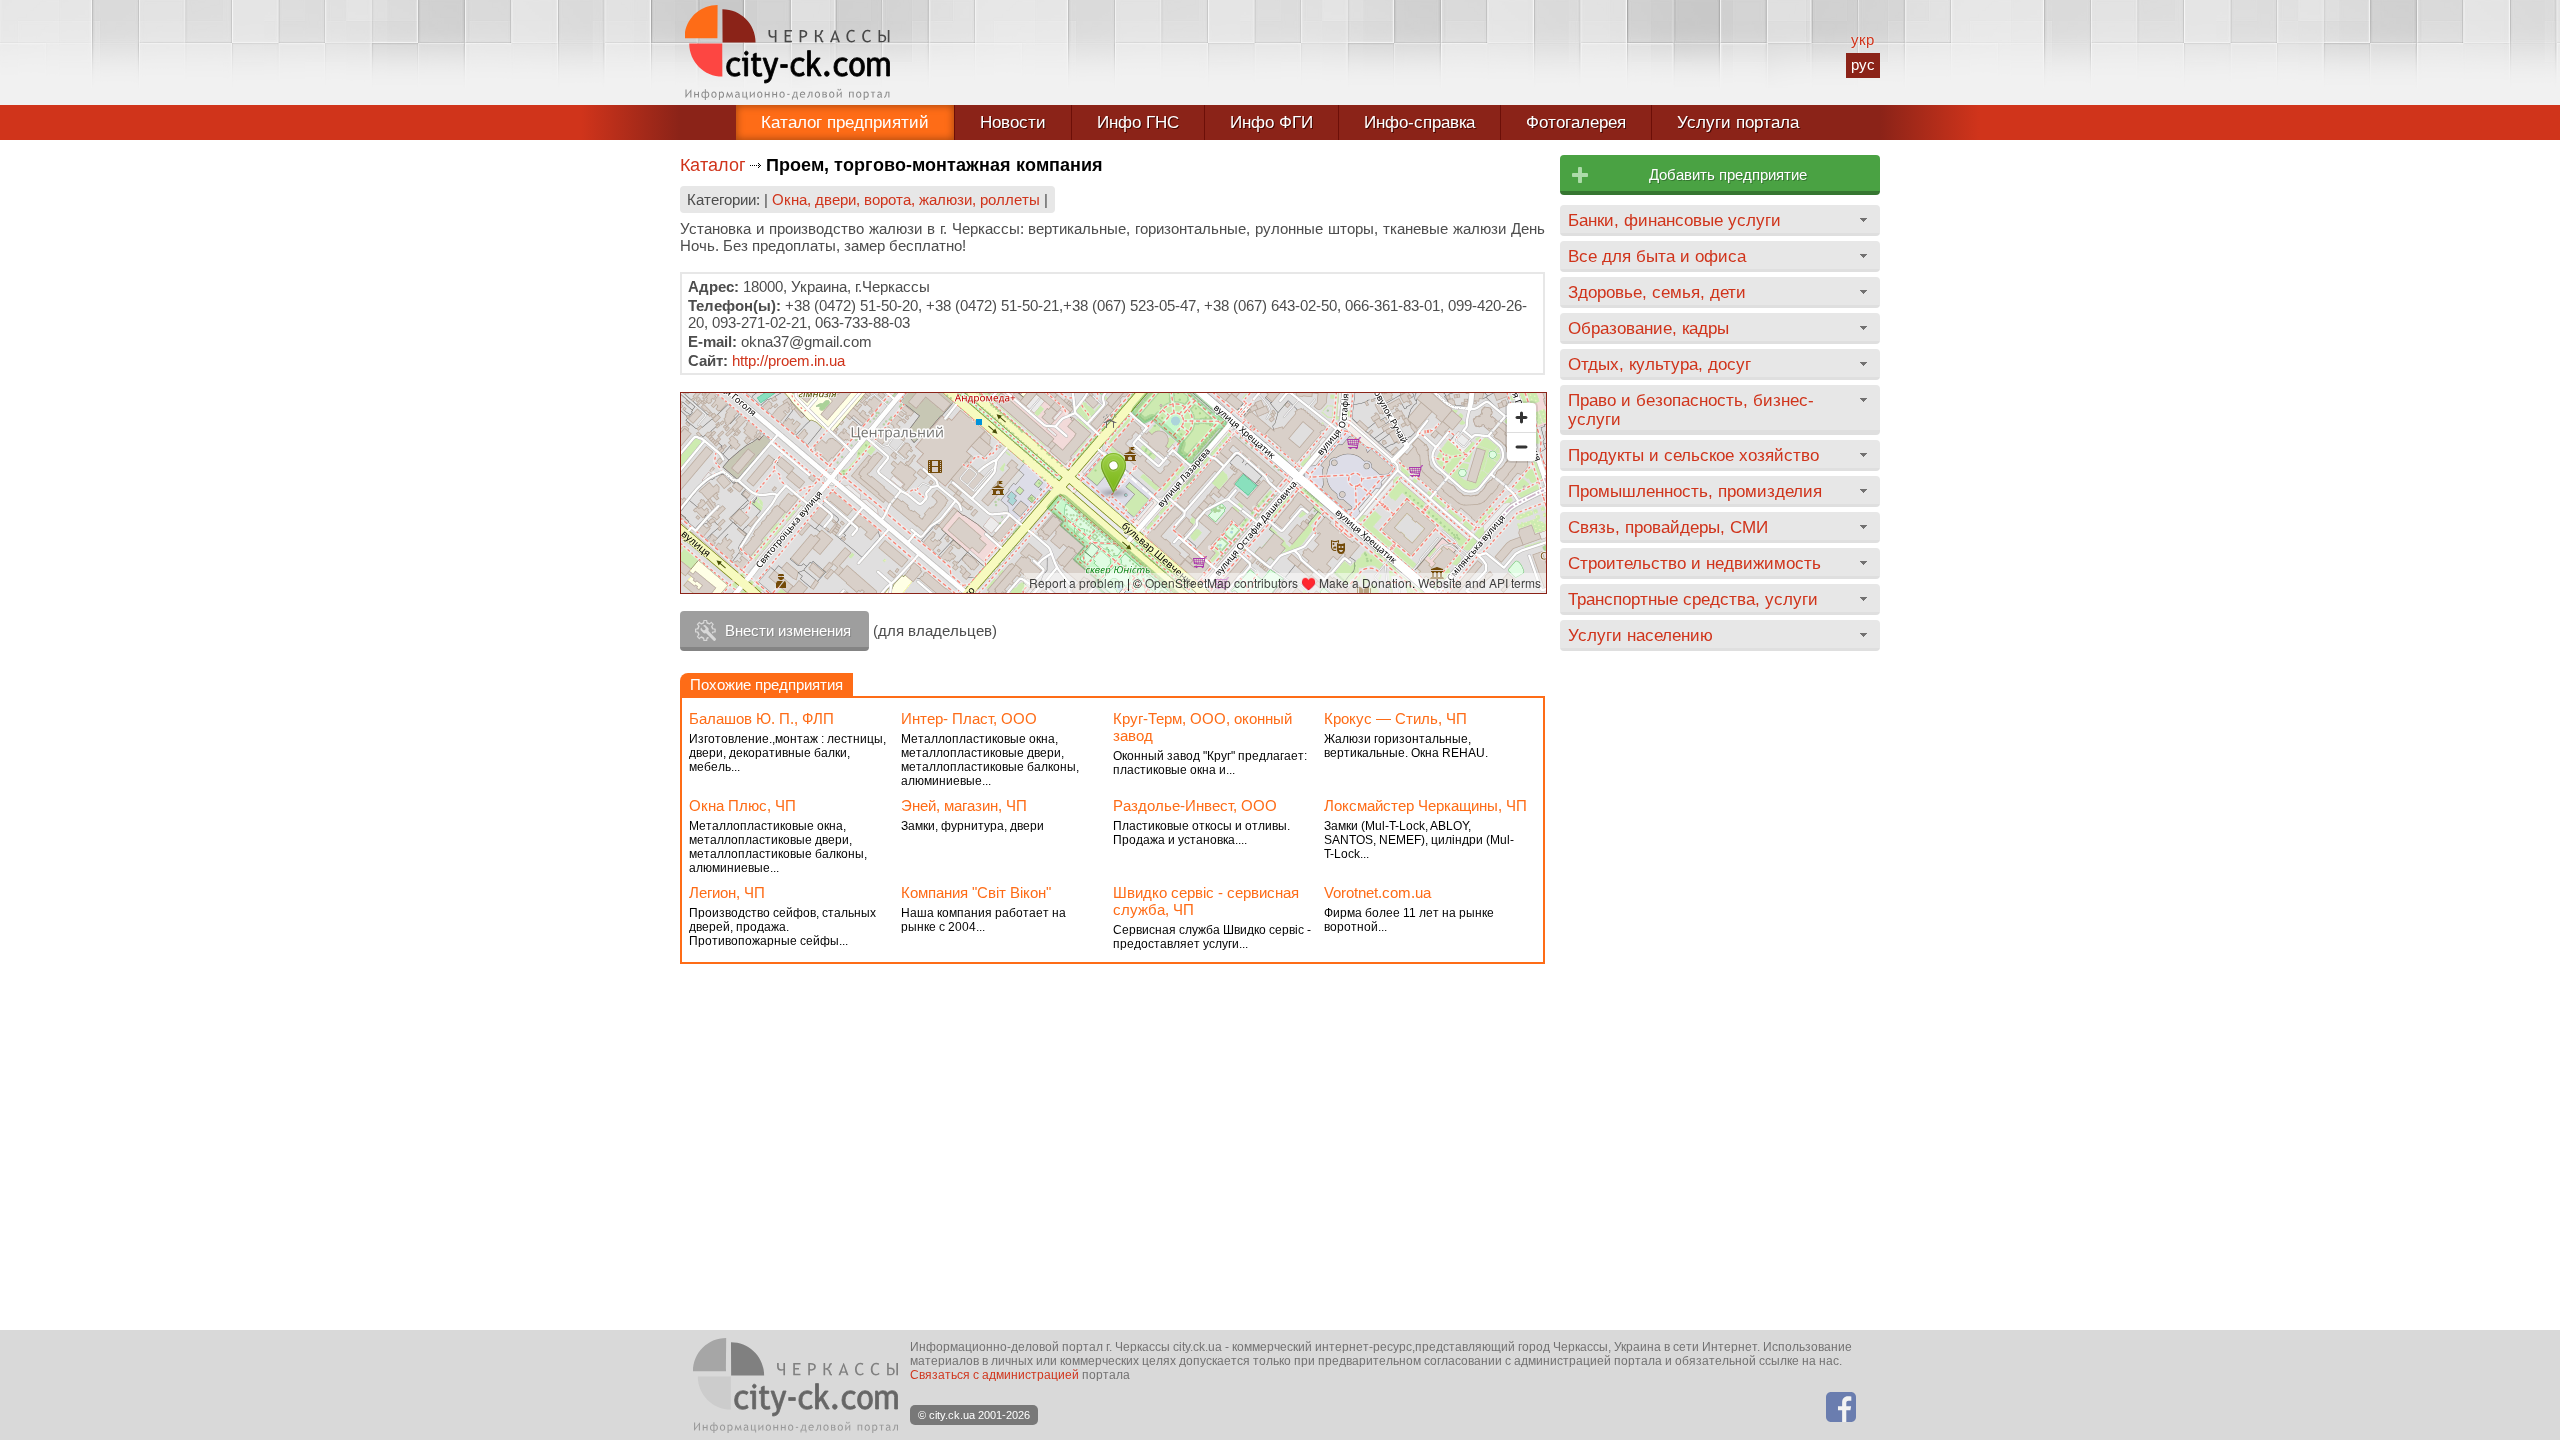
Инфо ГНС (1138, 122)
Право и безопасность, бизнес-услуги (1691, 409)
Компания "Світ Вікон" (976, 892)
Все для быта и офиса (1657, 256)
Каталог (713, 165)
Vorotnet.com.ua (1377, 892)
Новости (1013, 122)
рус (1863, 64)
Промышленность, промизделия (1695, 491)
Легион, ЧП (727, 892)
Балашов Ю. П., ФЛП (761, 718)
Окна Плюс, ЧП (742, 805)
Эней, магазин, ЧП (964, 805)
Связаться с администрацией (994, 1375)
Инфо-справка (1419, 122)
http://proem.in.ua (788, 360)
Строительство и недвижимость (1694, 563)
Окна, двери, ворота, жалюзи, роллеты (906, 199)
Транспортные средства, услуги (1693, 599)
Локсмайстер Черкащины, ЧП (1425, 805)
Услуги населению (1640, 635)
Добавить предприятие (1728, 174)
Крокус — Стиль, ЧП (1395, 718)
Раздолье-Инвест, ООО (1195, 805)
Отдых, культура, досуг (1659, 364)
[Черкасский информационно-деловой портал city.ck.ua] (787, 52)
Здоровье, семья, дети (1657, 292)
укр (1862, 39)
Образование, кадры (1648, 328)
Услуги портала (1738, 122)
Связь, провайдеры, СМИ (1668, 527)
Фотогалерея (1576, 122)
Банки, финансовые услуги (1674, 220)
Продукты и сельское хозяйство (1693, 455)
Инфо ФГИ (1271, 122)
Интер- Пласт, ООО (969, 718)
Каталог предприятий (845, 122)
